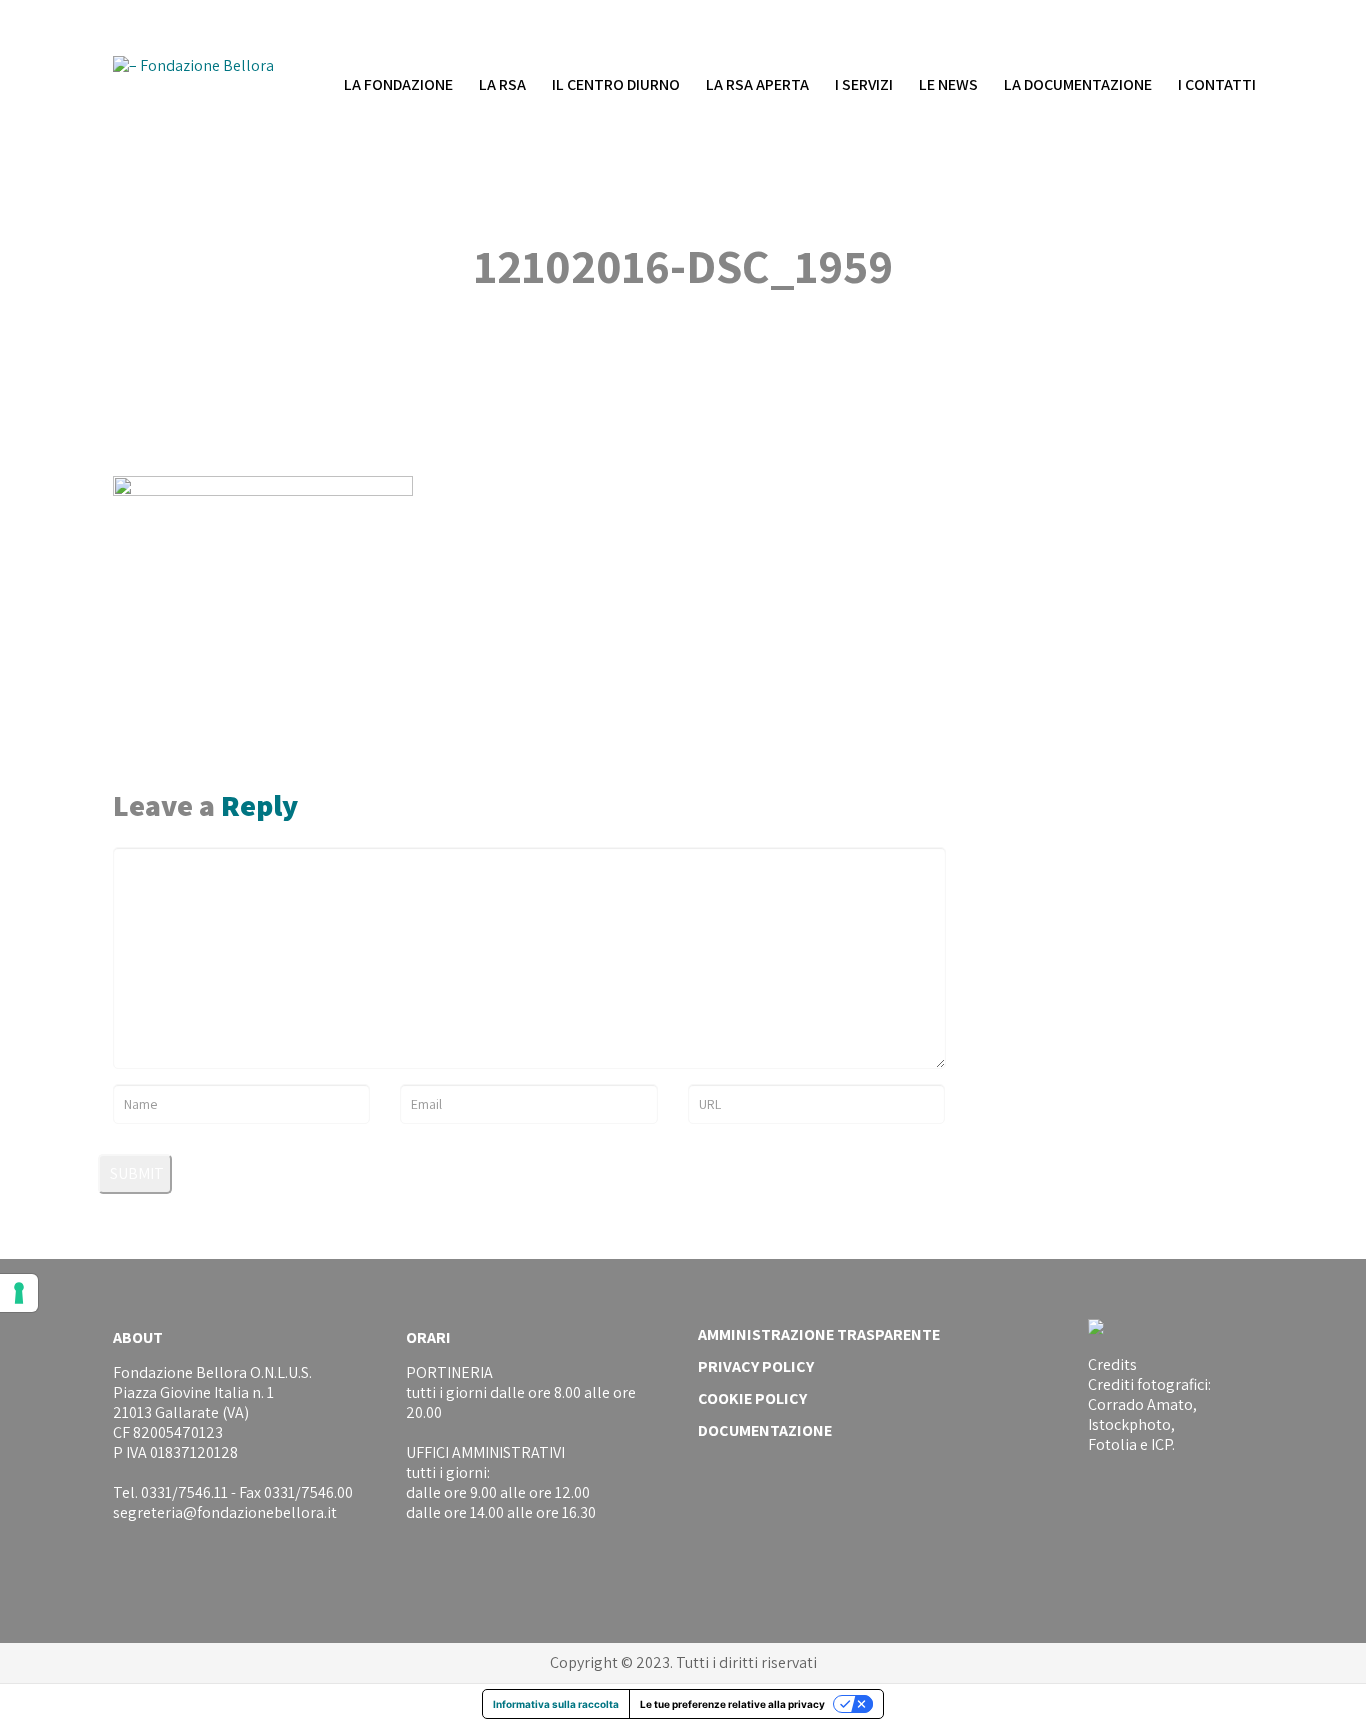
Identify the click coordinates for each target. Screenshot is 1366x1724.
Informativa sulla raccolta (556, 1704)
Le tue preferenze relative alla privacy (732, 1704)
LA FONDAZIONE (398, 84)
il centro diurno (616, 84)
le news (948, 84)
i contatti (1217, 84)
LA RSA (502, 84)
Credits (1112, 1364)
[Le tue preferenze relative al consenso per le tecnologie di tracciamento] (19, 1293)
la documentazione (1078, 84)
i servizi (864, 84)
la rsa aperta (757, 84)
